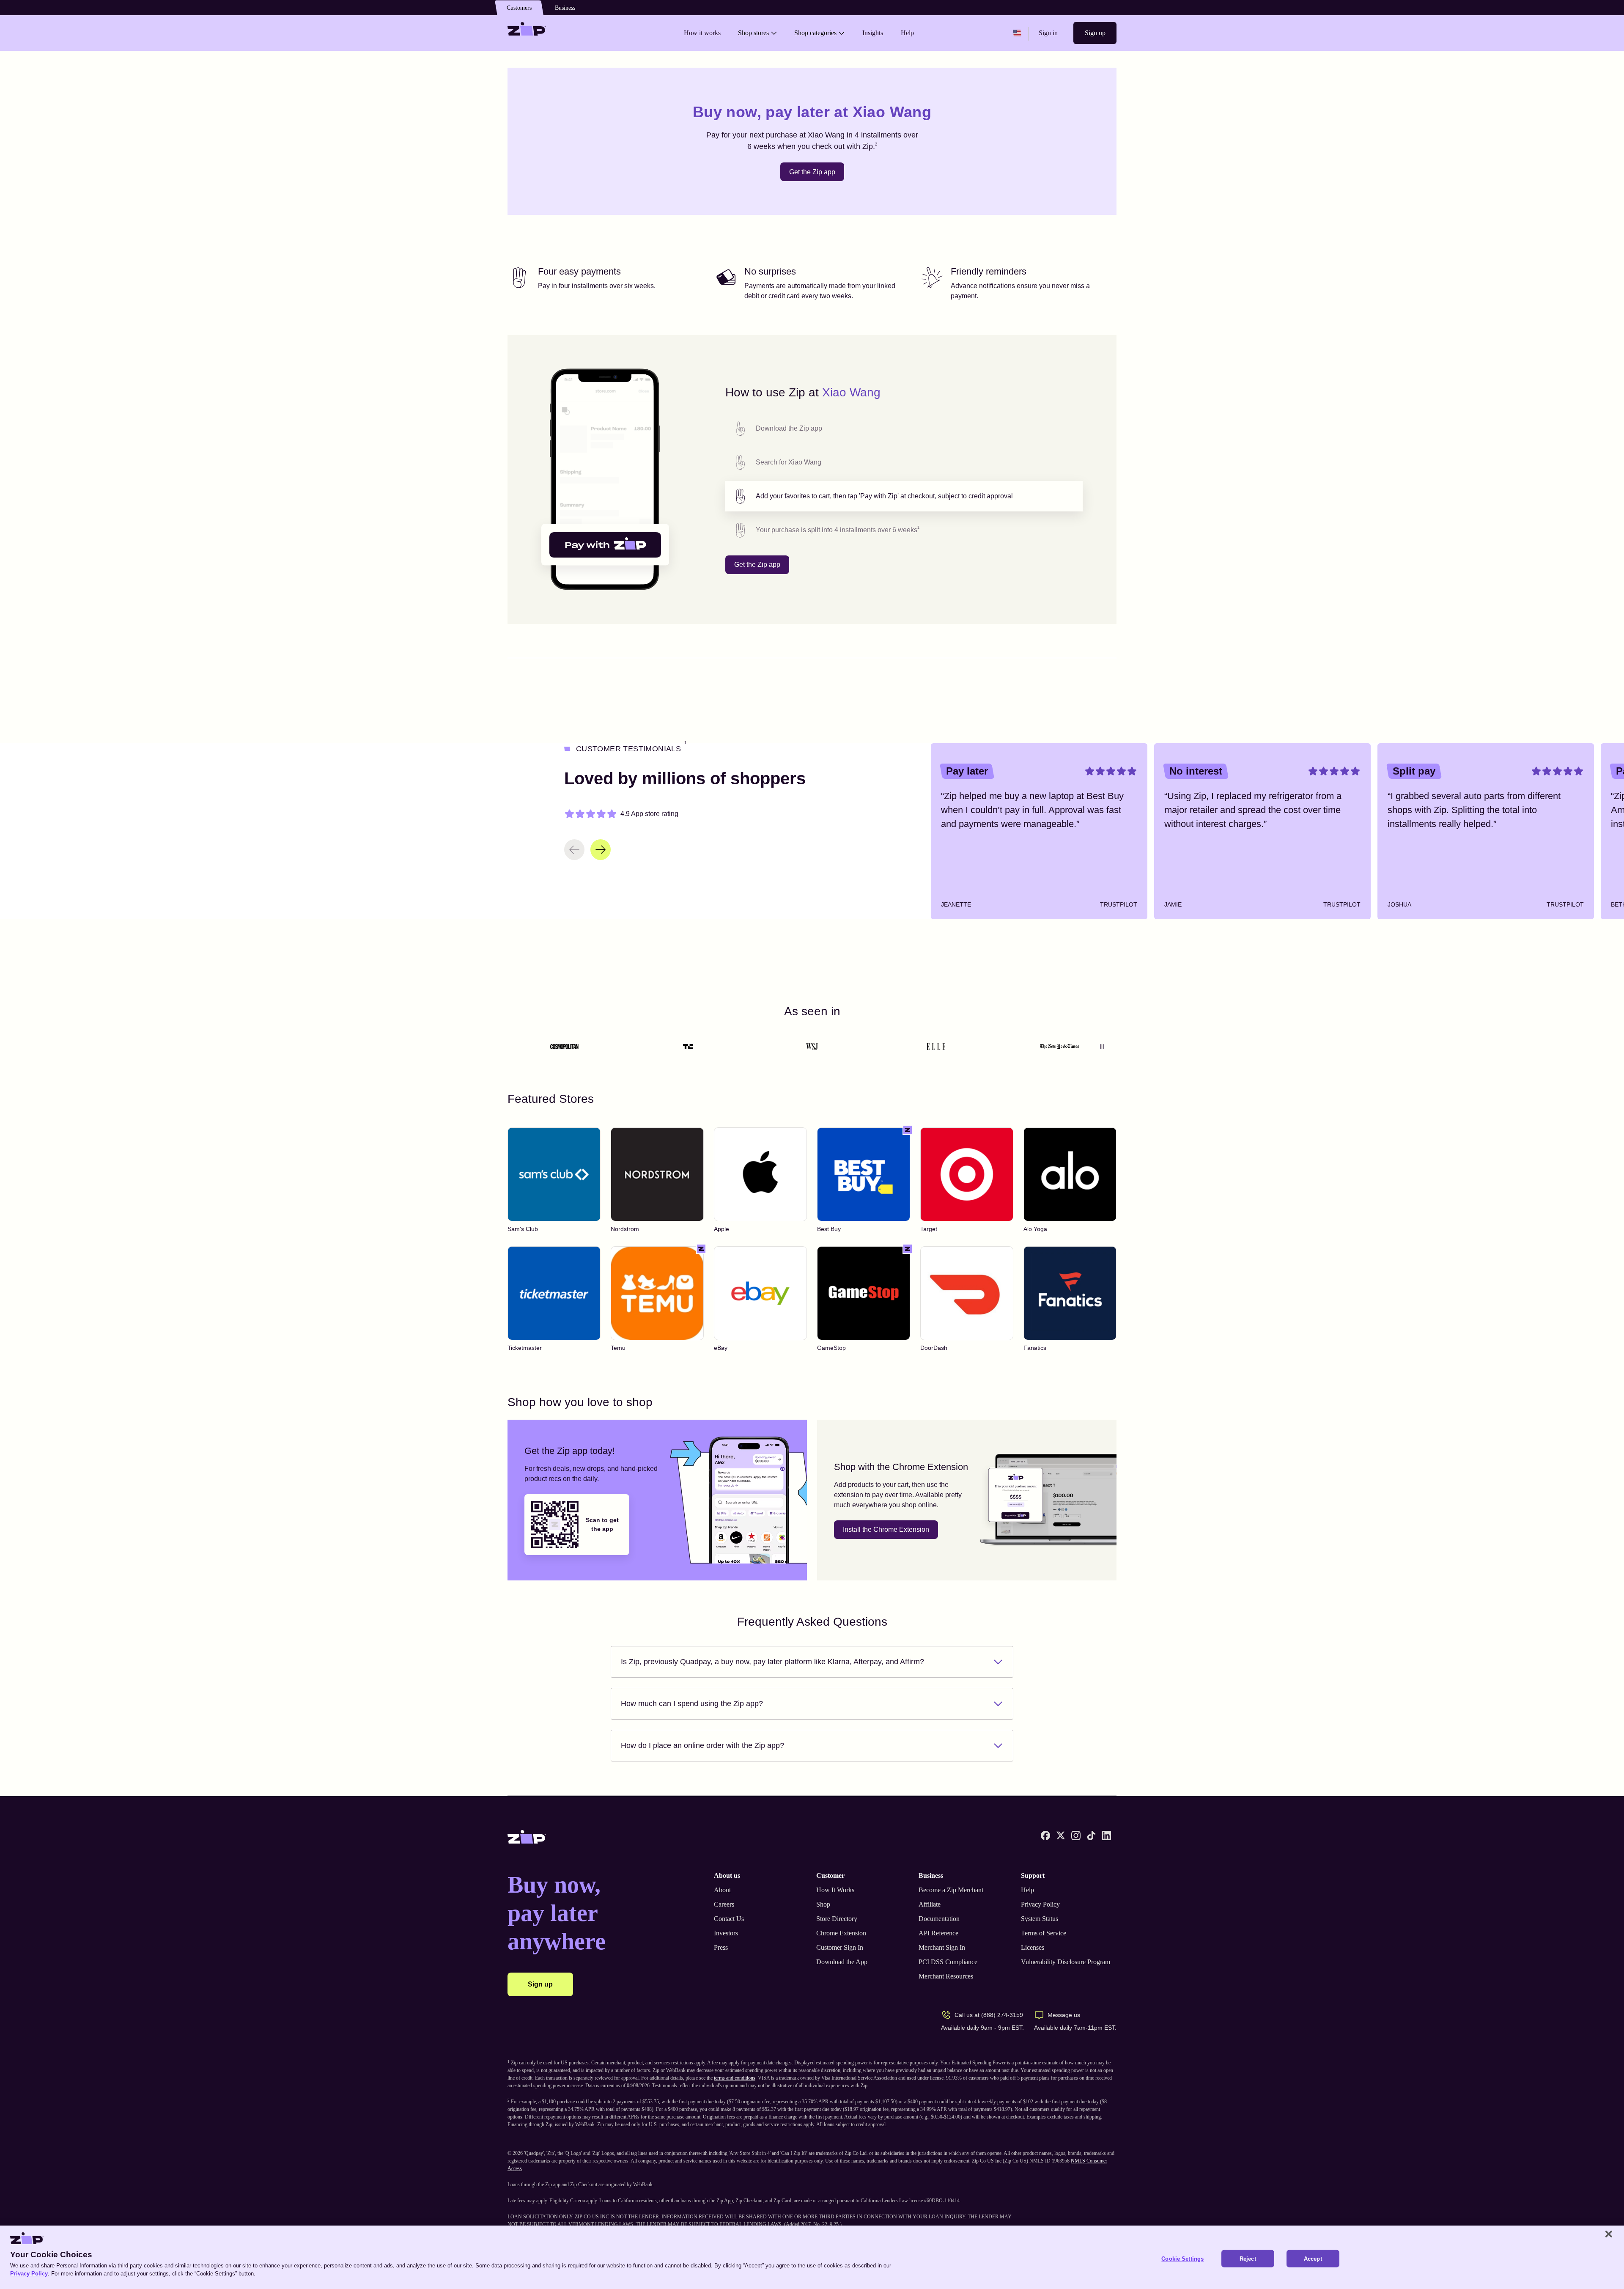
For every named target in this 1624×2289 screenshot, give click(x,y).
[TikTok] (1091, 1836)
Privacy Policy (1040, 1904)
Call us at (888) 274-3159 (989, 2015)
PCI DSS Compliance (948, 1962)
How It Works (835, 1890)
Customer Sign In (840, 1947)
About (722, 1890)
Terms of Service (1044, 1933)
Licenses (1033, 1947)
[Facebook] (1045, 1836)
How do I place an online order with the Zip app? (702, 1745)
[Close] (1609, 2234)
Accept (1313, 2259)
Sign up (1095, 33)
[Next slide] (601, 850)
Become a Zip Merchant (951, 1890)
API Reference (938, 1933)
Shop (823, 1904)
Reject (1248, 2259)
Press (721, 1947)
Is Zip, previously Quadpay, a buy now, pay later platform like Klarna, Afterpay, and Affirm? (772, 1662)
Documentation (939, 1919)
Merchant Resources (946, 1976)
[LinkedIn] (1106, 1836)
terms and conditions (735, 2078)
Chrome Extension (841, 1933)
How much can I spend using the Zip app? (692, 1704)
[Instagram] (1076, 1836)
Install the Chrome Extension (886, 1529)
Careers (724, 1904)
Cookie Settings (1182, 2259)
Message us (1064, 2015)
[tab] (904, 429)
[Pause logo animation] (1102, 1047)
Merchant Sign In (942, 1947)
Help (1027, 1890)
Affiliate (930, 1904)
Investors (726, 1933)
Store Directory (837, 1919)
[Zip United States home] (527, 33)
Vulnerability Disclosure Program (1066, 1962)
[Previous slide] (574, 850)
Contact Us (729, 1919)
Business (565, 8)
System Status (1040, 1919)
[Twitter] (1061, 1836)
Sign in (1048, 33)
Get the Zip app (812, 172)
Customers (519, 8)
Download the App (842, 1962)
